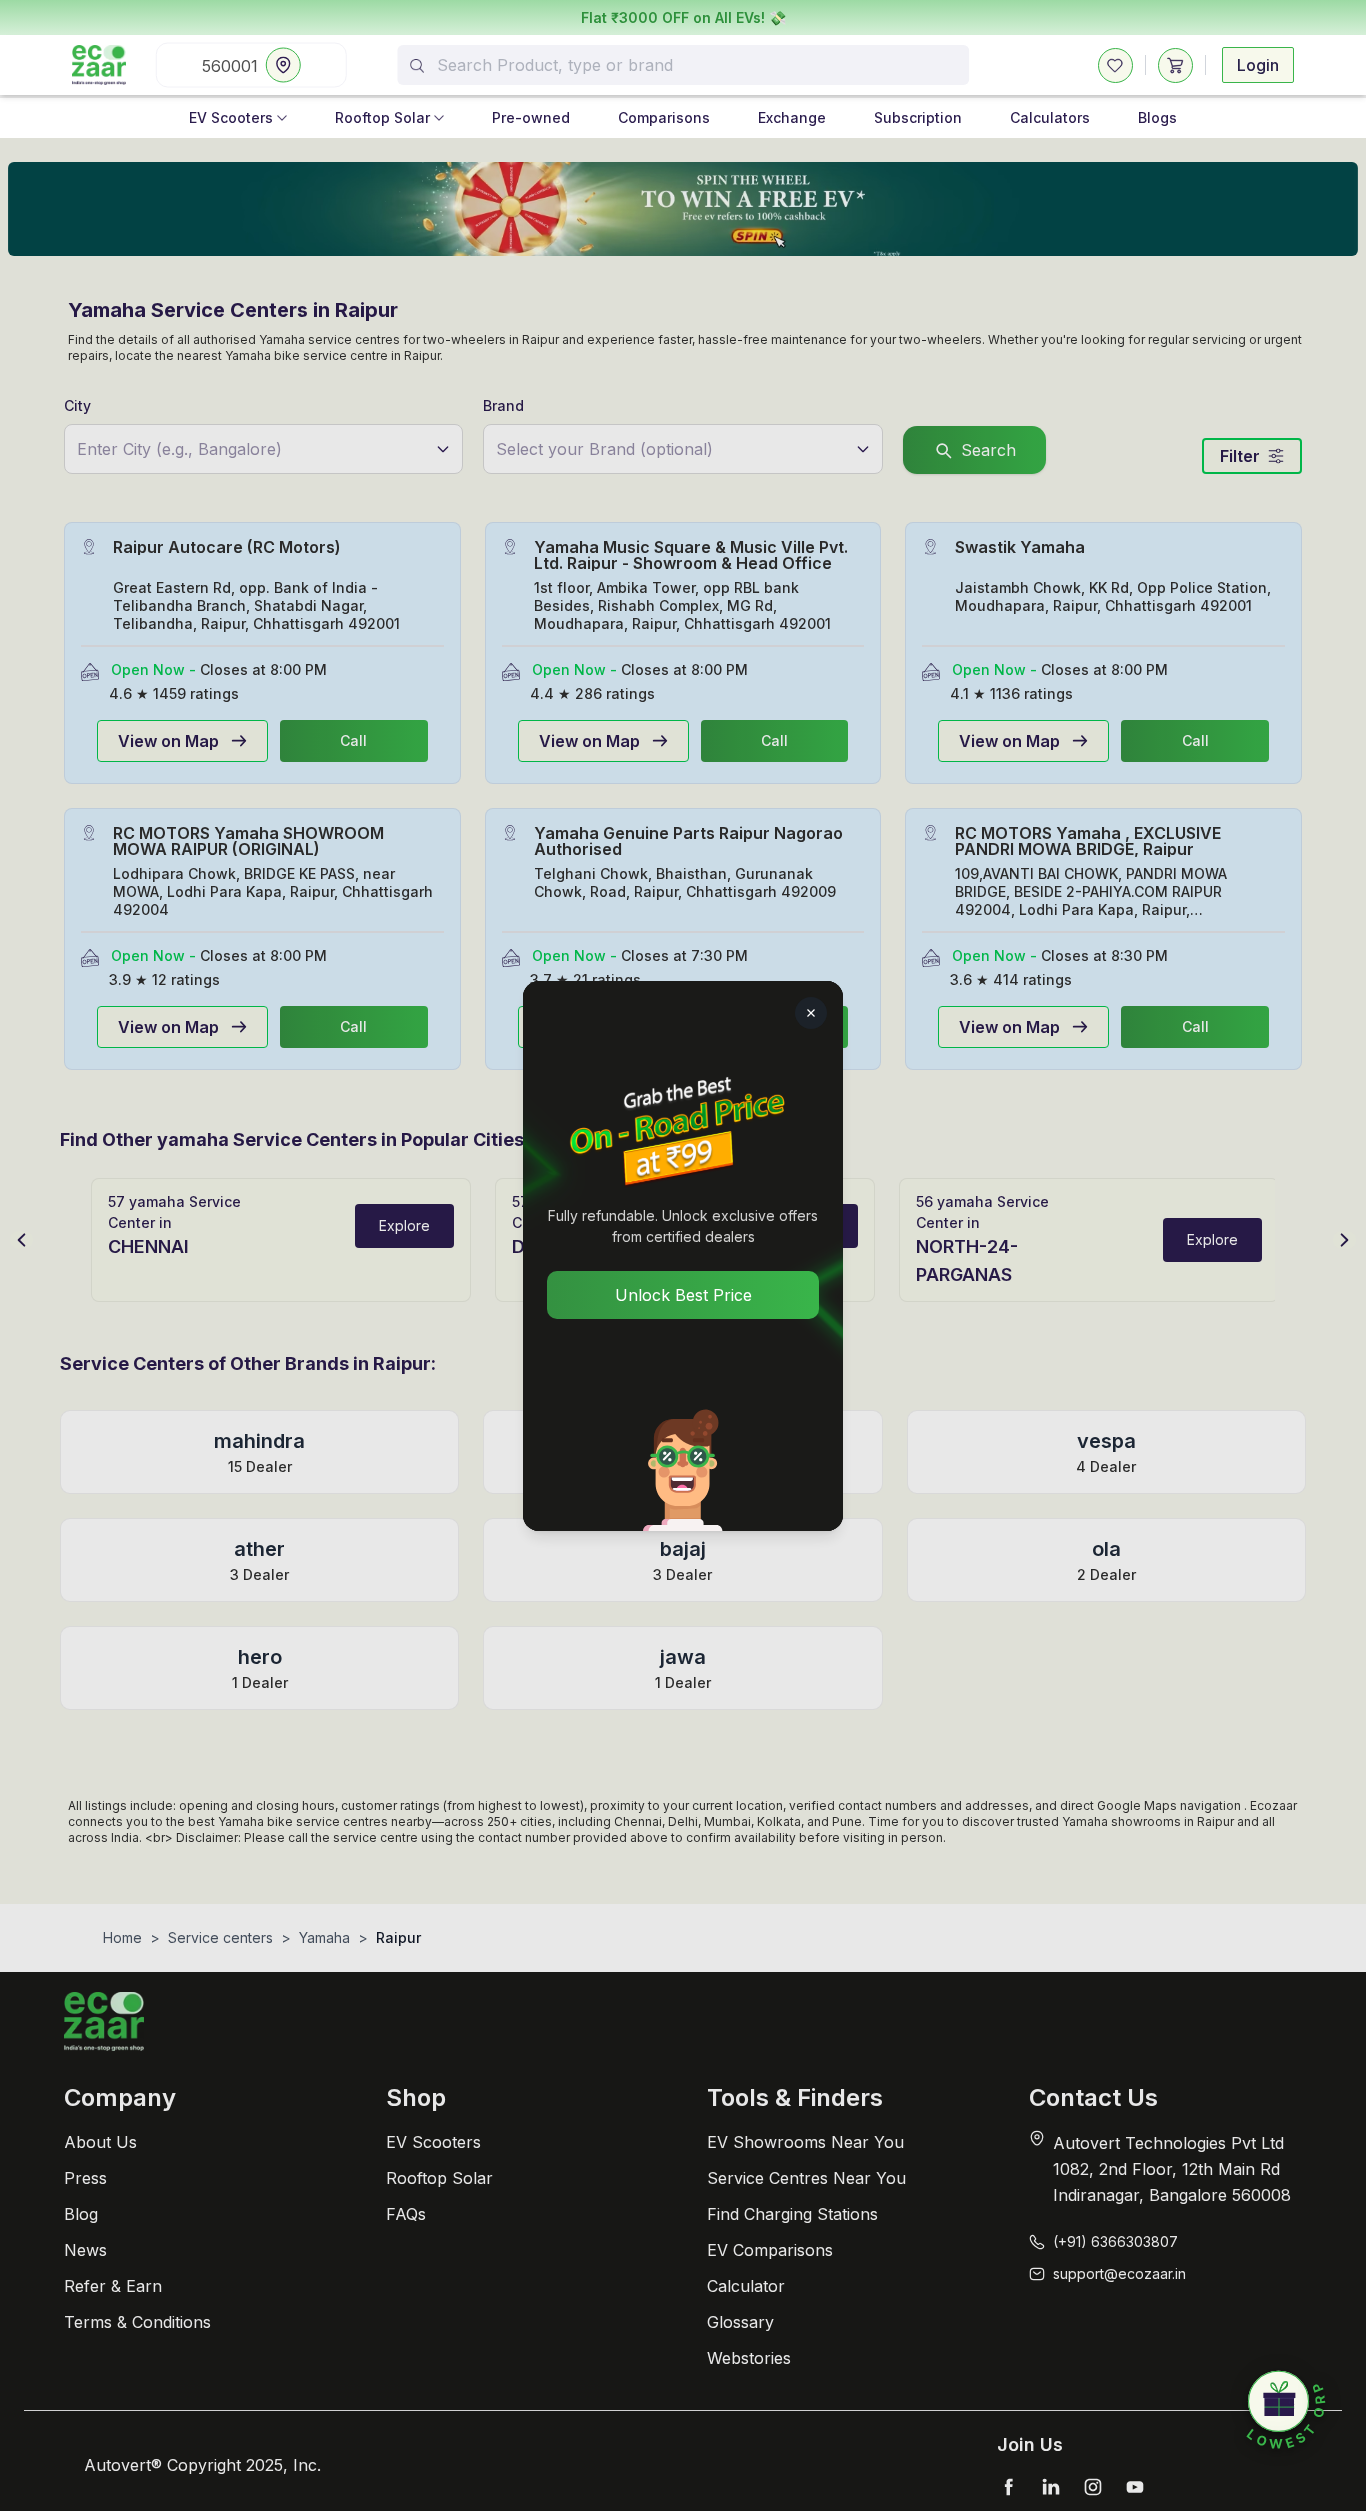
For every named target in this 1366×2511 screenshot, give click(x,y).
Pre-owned (531, 117)
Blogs (1157, 117)
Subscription (918, 117)
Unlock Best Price (683, 1295)
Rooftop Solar (382, 117)
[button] (1286, 2411)
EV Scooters (231, 117)
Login (1258, 65)
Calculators (1050, 117)
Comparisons (664, 117)
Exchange (792, 117)
